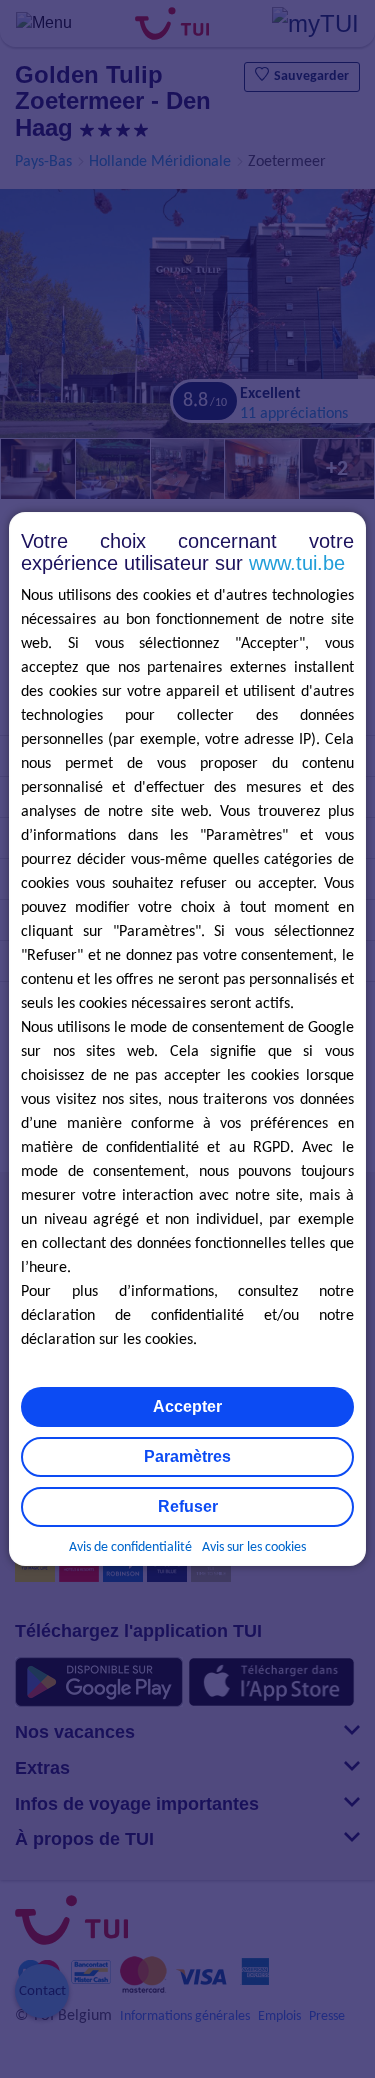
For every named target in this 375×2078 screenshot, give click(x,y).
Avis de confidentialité (130, 1547)
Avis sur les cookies (254, 1547)
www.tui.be (297, 563)
